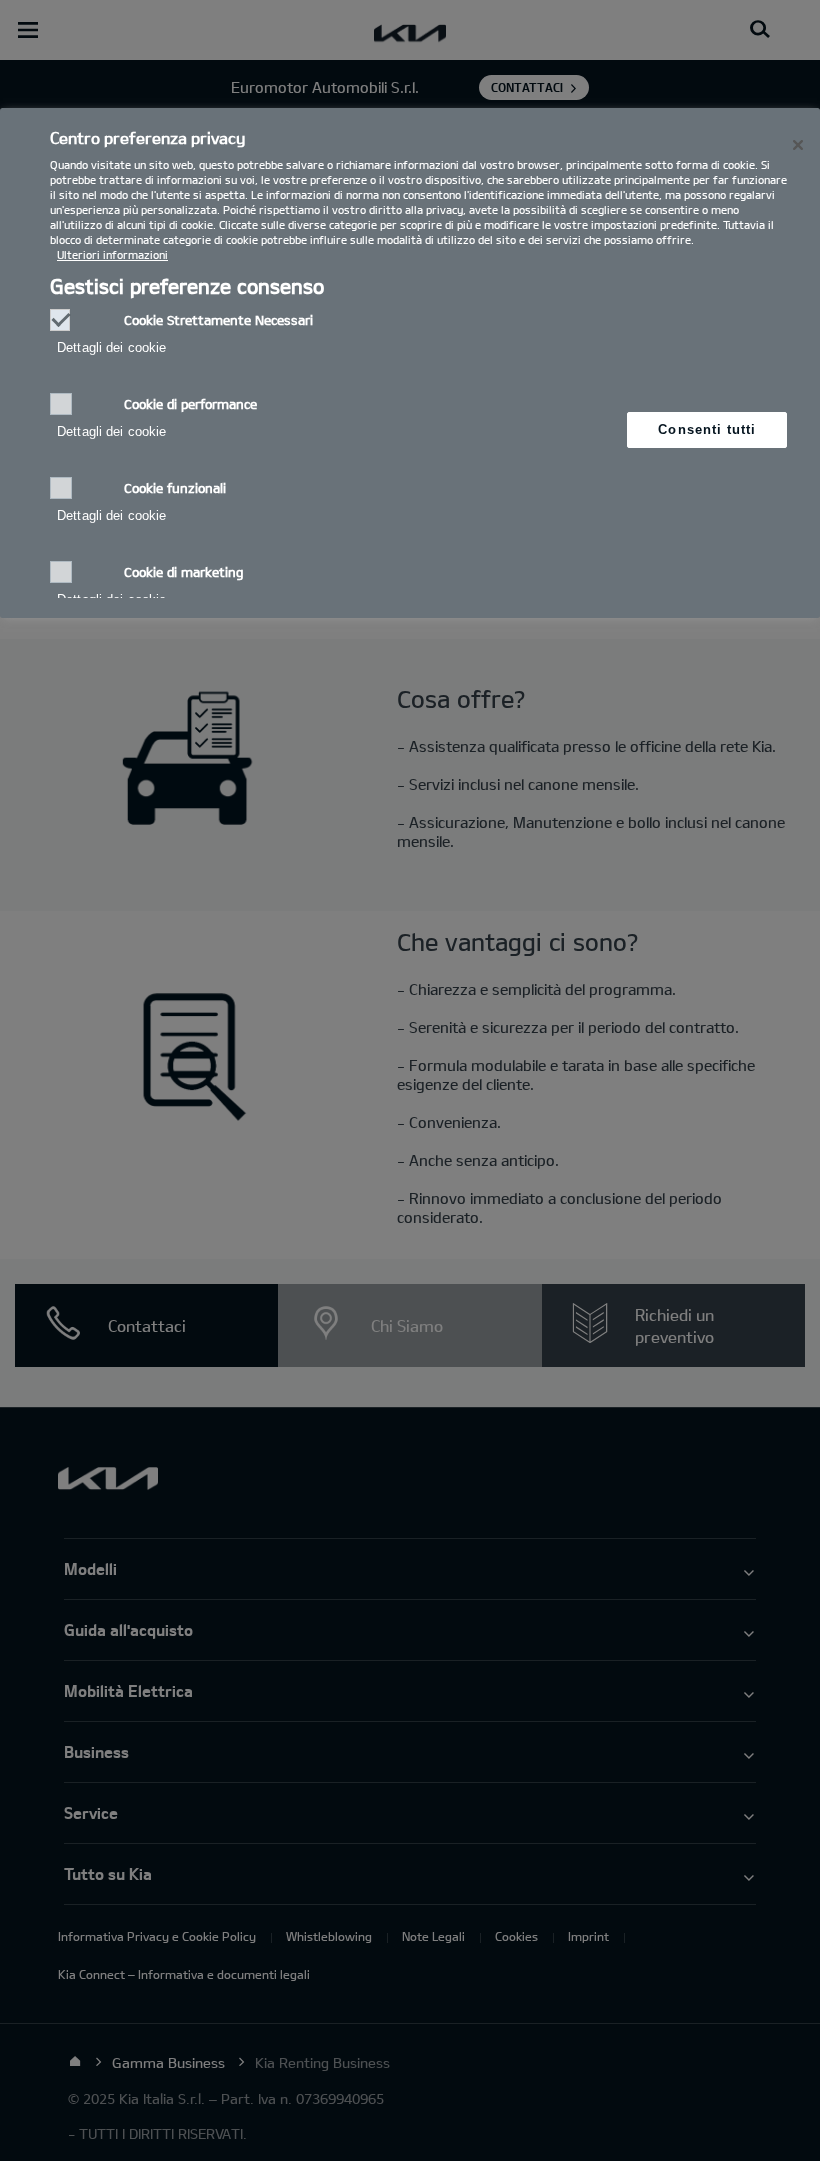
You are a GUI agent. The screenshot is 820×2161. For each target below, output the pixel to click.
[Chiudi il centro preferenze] (798, 145)
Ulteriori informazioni (112, 254)
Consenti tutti (707, 429)
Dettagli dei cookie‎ (111, 347)
